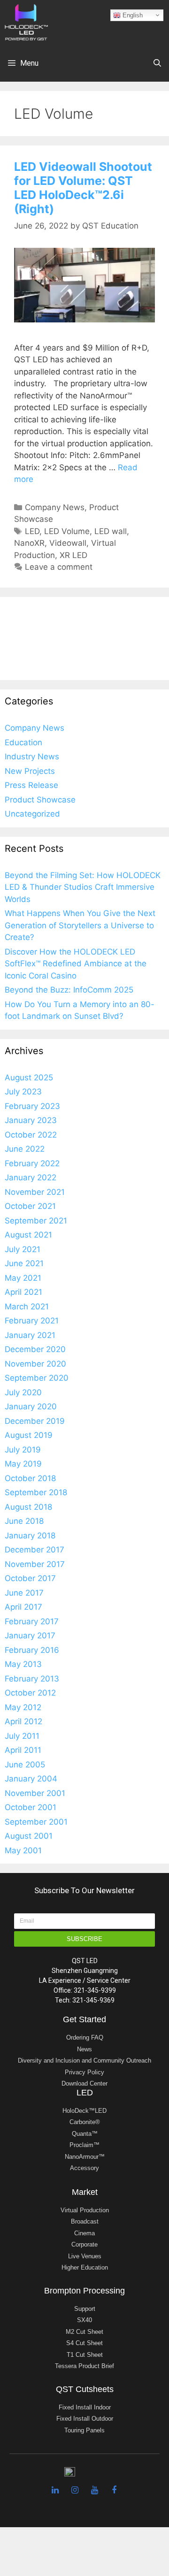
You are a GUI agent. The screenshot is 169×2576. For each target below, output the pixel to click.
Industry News (32, 757)
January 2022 (31, 1177)
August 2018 (28, 1507)
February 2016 (32, 1650)
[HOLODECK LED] (26, 22)
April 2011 (23, 1750)
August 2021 (28, 1235)
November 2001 (35, 1793)
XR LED (73, 555)
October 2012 (30, 1693)
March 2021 (27, 1307)
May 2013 (23, 1664)
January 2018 (30, 1536)
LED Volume (67, 531)
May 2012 (23, 1707)
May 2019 (23, 1464)
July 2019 (23, 1450)
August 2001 (29, 1836)
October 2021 (30, 1206)
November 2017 (35, 1564)
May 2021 (23, 1278)
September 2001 (36, 1822)
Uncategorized (32, 814)
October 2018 (30, 1478)
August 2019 (29, 1435)
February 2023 (32, 1106)
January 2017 (30, 1636)
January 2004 (31, 1779)
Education (23, 742)
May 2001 (23, 1850)
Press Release (31, 785)
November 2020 (35, 1364)
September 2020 (37, 1378)
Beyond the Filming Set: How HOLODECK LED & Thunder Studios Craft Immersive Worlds (83, 887)
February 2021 (32, 1321)
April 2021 (23, 1292)
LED (32, 531)
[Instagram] (75, 2490)
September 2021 (36, 1221)
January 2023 (31, 1120)
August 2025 (29, 1078)
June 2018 (24, 1521)
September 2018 (36, 1492)
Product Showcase (40, 800)
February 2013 (32, 1679)
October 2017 (30, 1578)
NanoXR (29, 543)
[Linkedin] (55, 2490)
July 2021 (23, 1249)
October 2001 (31, 1807)
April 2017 (23, 1607)
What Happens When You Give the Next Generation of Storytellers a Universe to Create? (80, 925)
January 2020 (31, 1406)
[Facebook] (114, 2490)
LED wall (111, 531)
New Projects (30, 771)
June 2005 (25, 1765)
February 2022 (32, 1163)
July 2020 (23, 1392)
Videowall (68, 543)
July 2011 (22, 1736)
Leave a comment (59, 567)
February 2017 (32, 1621)
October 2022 (31, 1135)
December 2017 (35, 1550)
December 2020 (35, 1349)
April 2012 (23, 1721)
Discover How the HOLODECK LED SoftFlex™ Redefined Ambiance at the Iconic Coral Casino (76, 964)
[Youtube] (94, 2490)
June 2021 (24, 1263)
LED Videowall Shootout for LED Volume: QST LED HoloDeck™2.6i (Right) (83, 188)
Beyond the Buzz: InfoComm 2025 (69, 990)
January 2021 (30, 1335)
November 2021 (35, 1192)
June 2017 (24, 1593)
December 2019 (35, 1421)
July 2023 (23, 1092)
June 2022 (25, 1149)
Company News (55, 507)
